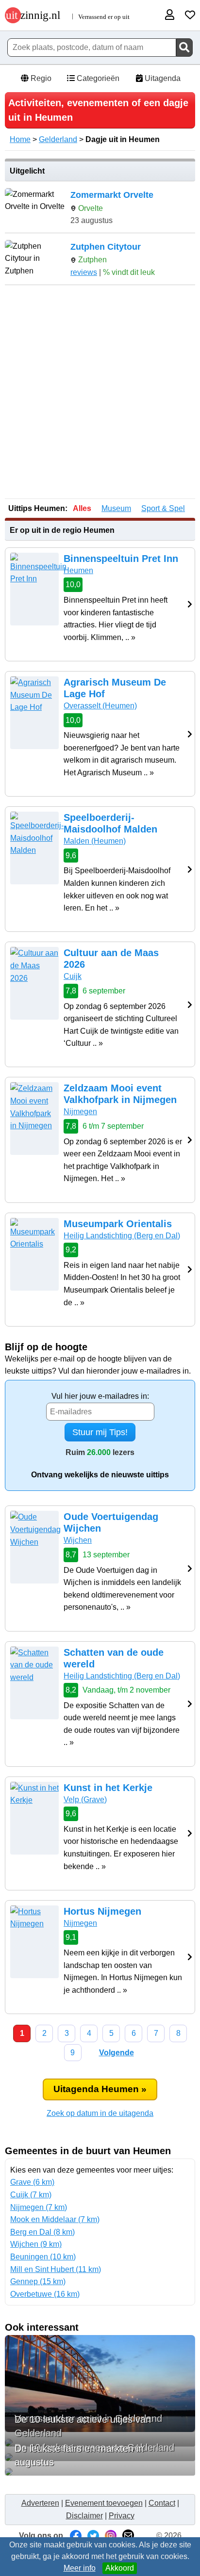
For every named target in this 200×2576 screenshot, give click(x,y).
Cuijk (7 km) (31, 2195)
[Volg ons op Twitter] (93, 2536)
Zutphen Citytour (106, 247)
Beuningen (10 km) (43, 2257)
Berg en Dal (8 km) (42, 2232)
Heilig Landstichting (122, 1236)
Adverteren (40, 2503)
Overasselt (100, 706)
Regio (40, 78)
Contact (162, 2503)
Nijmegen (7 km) (39, 2207)
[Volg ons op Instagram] (111, 2536)
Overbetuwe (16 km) (45, 2294)
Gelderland (58, 139)
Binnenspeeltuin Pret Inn (121, 559)
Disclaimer (84, 2516)
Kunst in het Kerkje (108, 1788)
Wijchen (78, 1540)
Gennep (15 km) (38, 2281)
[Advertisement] (100, 393)
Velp (85, 1800)
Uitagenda (162, 78)
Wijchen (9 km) (36, 2244)
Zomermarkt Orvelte (112, 195)
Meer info (80, 2568)
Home (20, 139)
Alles (82, 508)
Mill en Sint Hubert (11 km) (56, 2269)
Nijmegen (80, 1112)
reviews (84, 272)
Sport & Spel (163, 508)
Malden (95, 841)
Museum (116, 508)
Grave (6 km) (32, 2182)
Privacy (122, 2516)
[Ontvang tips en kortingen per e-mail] (128, 2536)
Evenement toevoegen (104, 2503)
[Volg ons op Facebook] (76, 2536)
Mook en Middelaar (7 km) (55, 2219)
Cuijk (73, 976)
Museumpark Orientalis (118, 1224)
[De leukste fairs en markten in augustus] (100, 2472)
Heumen (78, 570)
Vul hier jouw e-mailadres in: (100, 1396)
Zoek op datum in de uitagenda (100, 2113)
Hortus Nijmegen (102, 1911)
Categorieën (97, 78)
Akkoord (120, 2568)
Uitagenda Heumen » (100, 2089)
